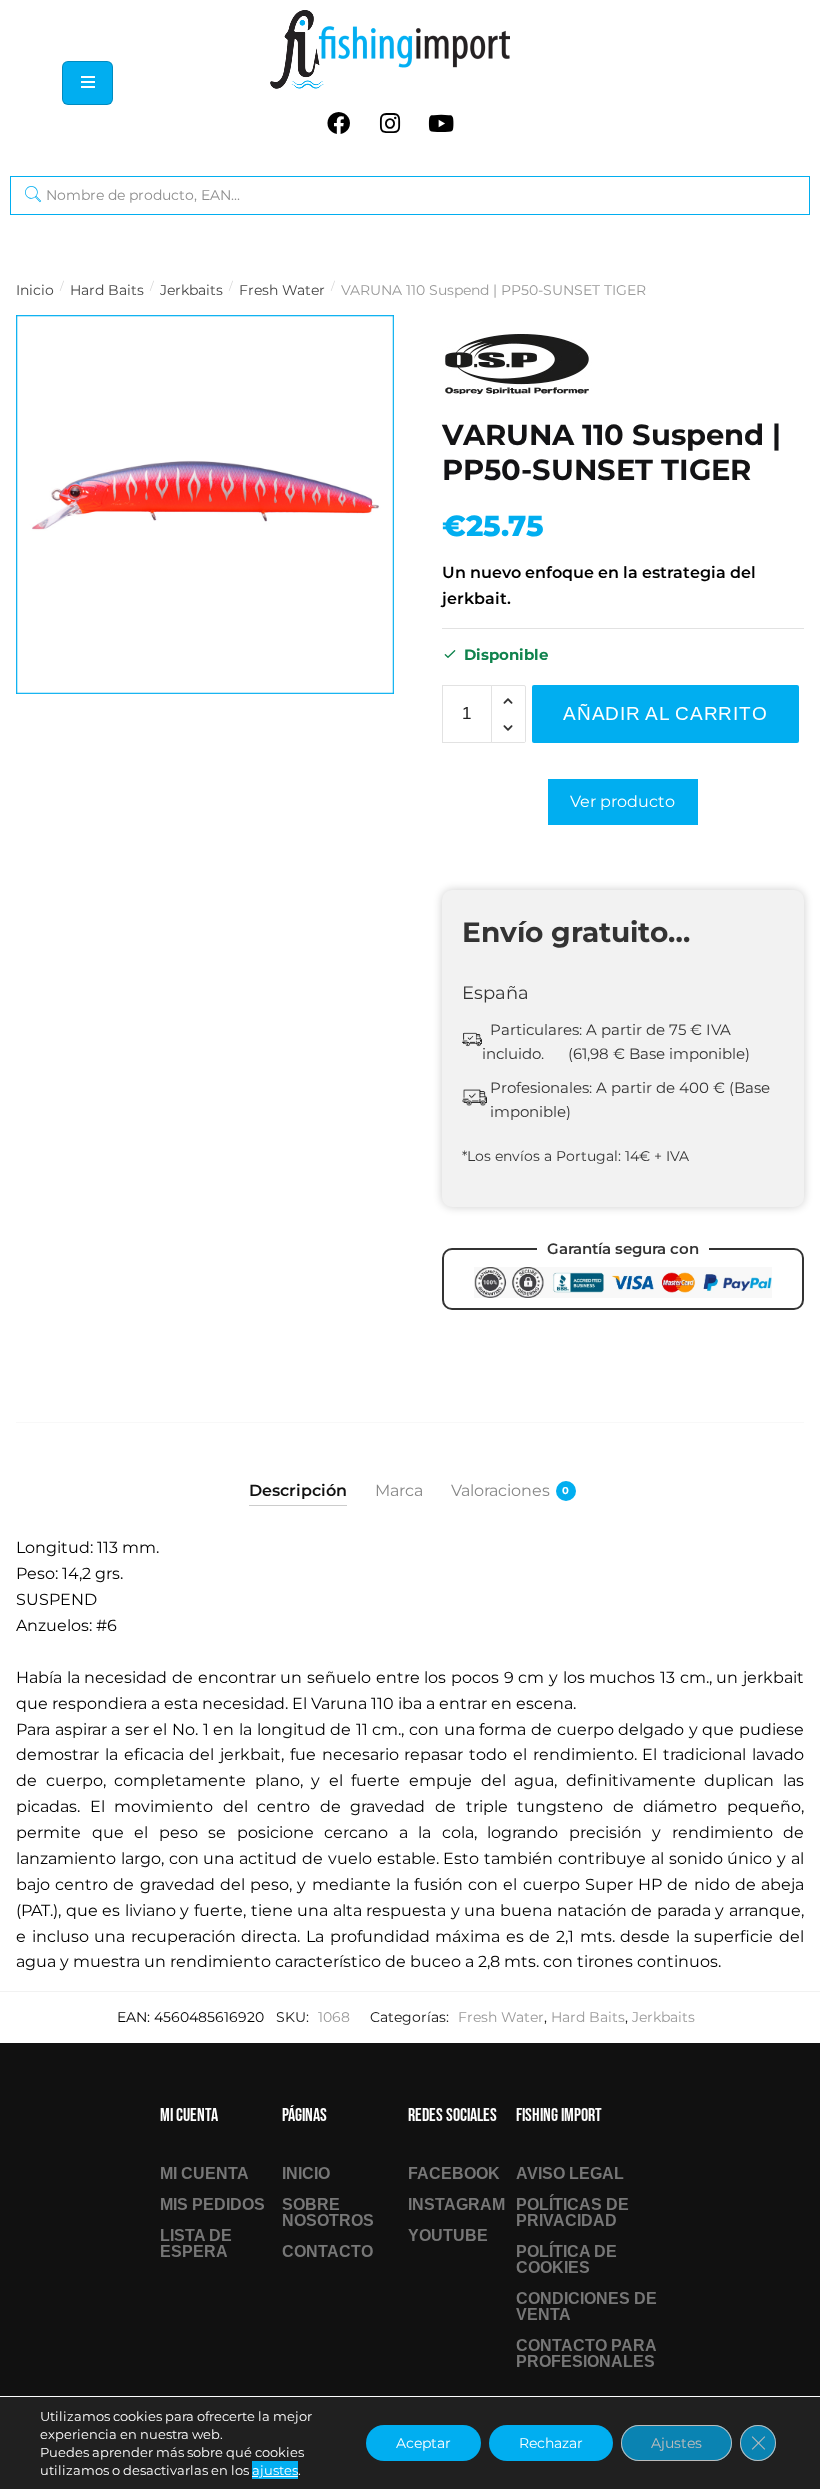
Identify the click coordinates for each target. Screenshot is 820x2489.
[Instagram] (390, 123)
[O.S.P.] (517, 364)
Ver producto (622, 801)
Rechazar (551, 2443)
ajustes (275, 2470)
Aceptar (423, 2443)
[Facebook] (339, 123)
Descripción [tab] (298, 1490)
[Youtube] (441, 123)
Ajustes (676, 2443)
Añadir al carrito (665, 713)
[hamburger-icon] (87, 83)
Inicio (35, 290)
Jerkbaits (191, 290)
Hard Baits (107, 290)
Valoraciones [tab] (500, 1490)
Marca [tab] (399, 1490)
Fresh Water (282, 290)
